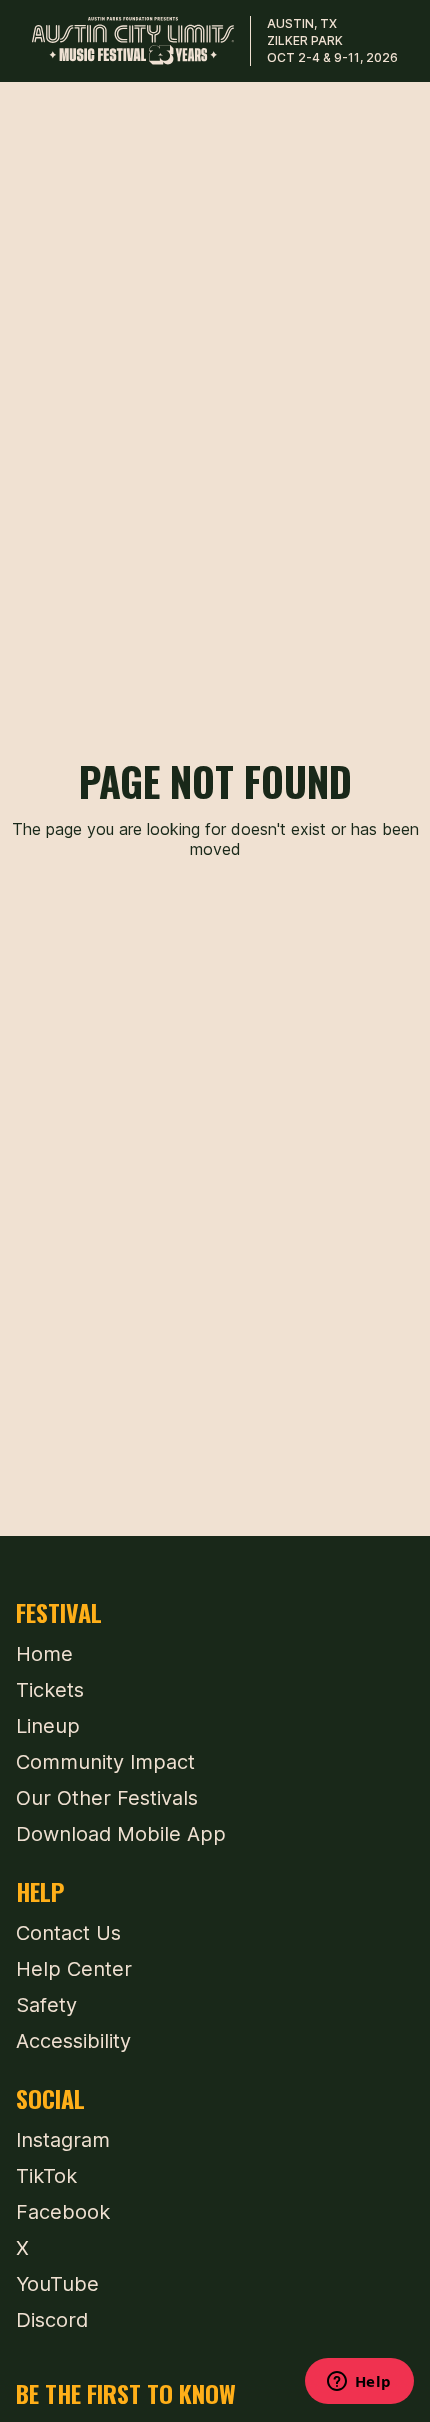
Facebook (63, 2212)
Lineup (48, 1726)
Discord (52, 2320)
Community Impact (105, 1762)
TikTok (46, 2176)
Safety (46, 2005)
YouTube (57, 2284)
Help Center (74, 1969)
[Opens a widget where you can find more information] (359, 2383)
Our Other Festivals (107, 1798)
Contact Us (68, 1933)
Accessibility (73, 2041)
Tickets (50, 1690)
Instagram (63, 2140)
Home (44, 1654)
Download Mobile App (121, 1834)
